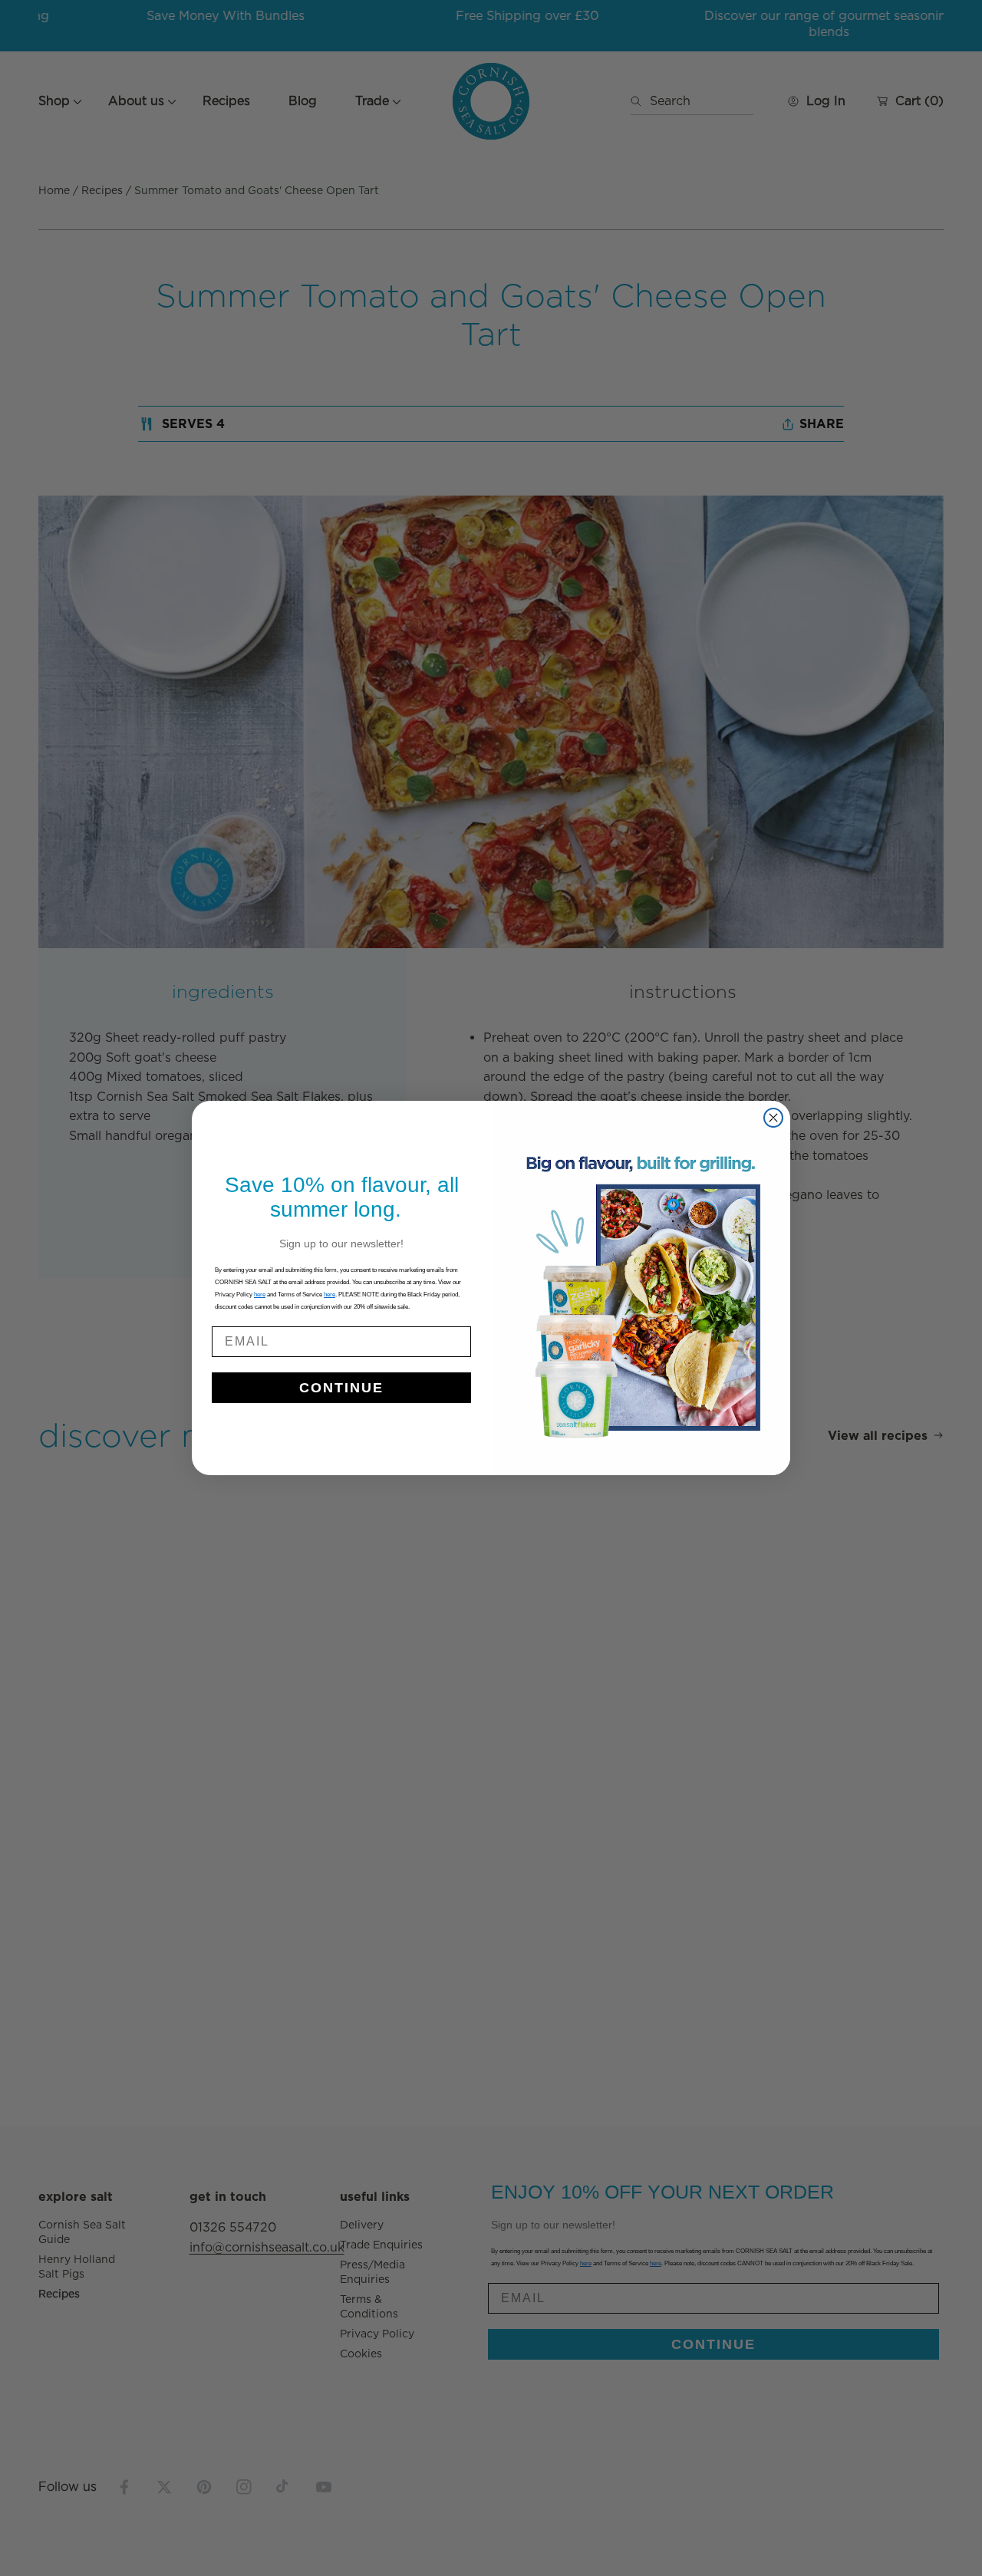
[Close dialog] (773, 1118)
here (330, 1295)
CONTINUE (341, 1388)
